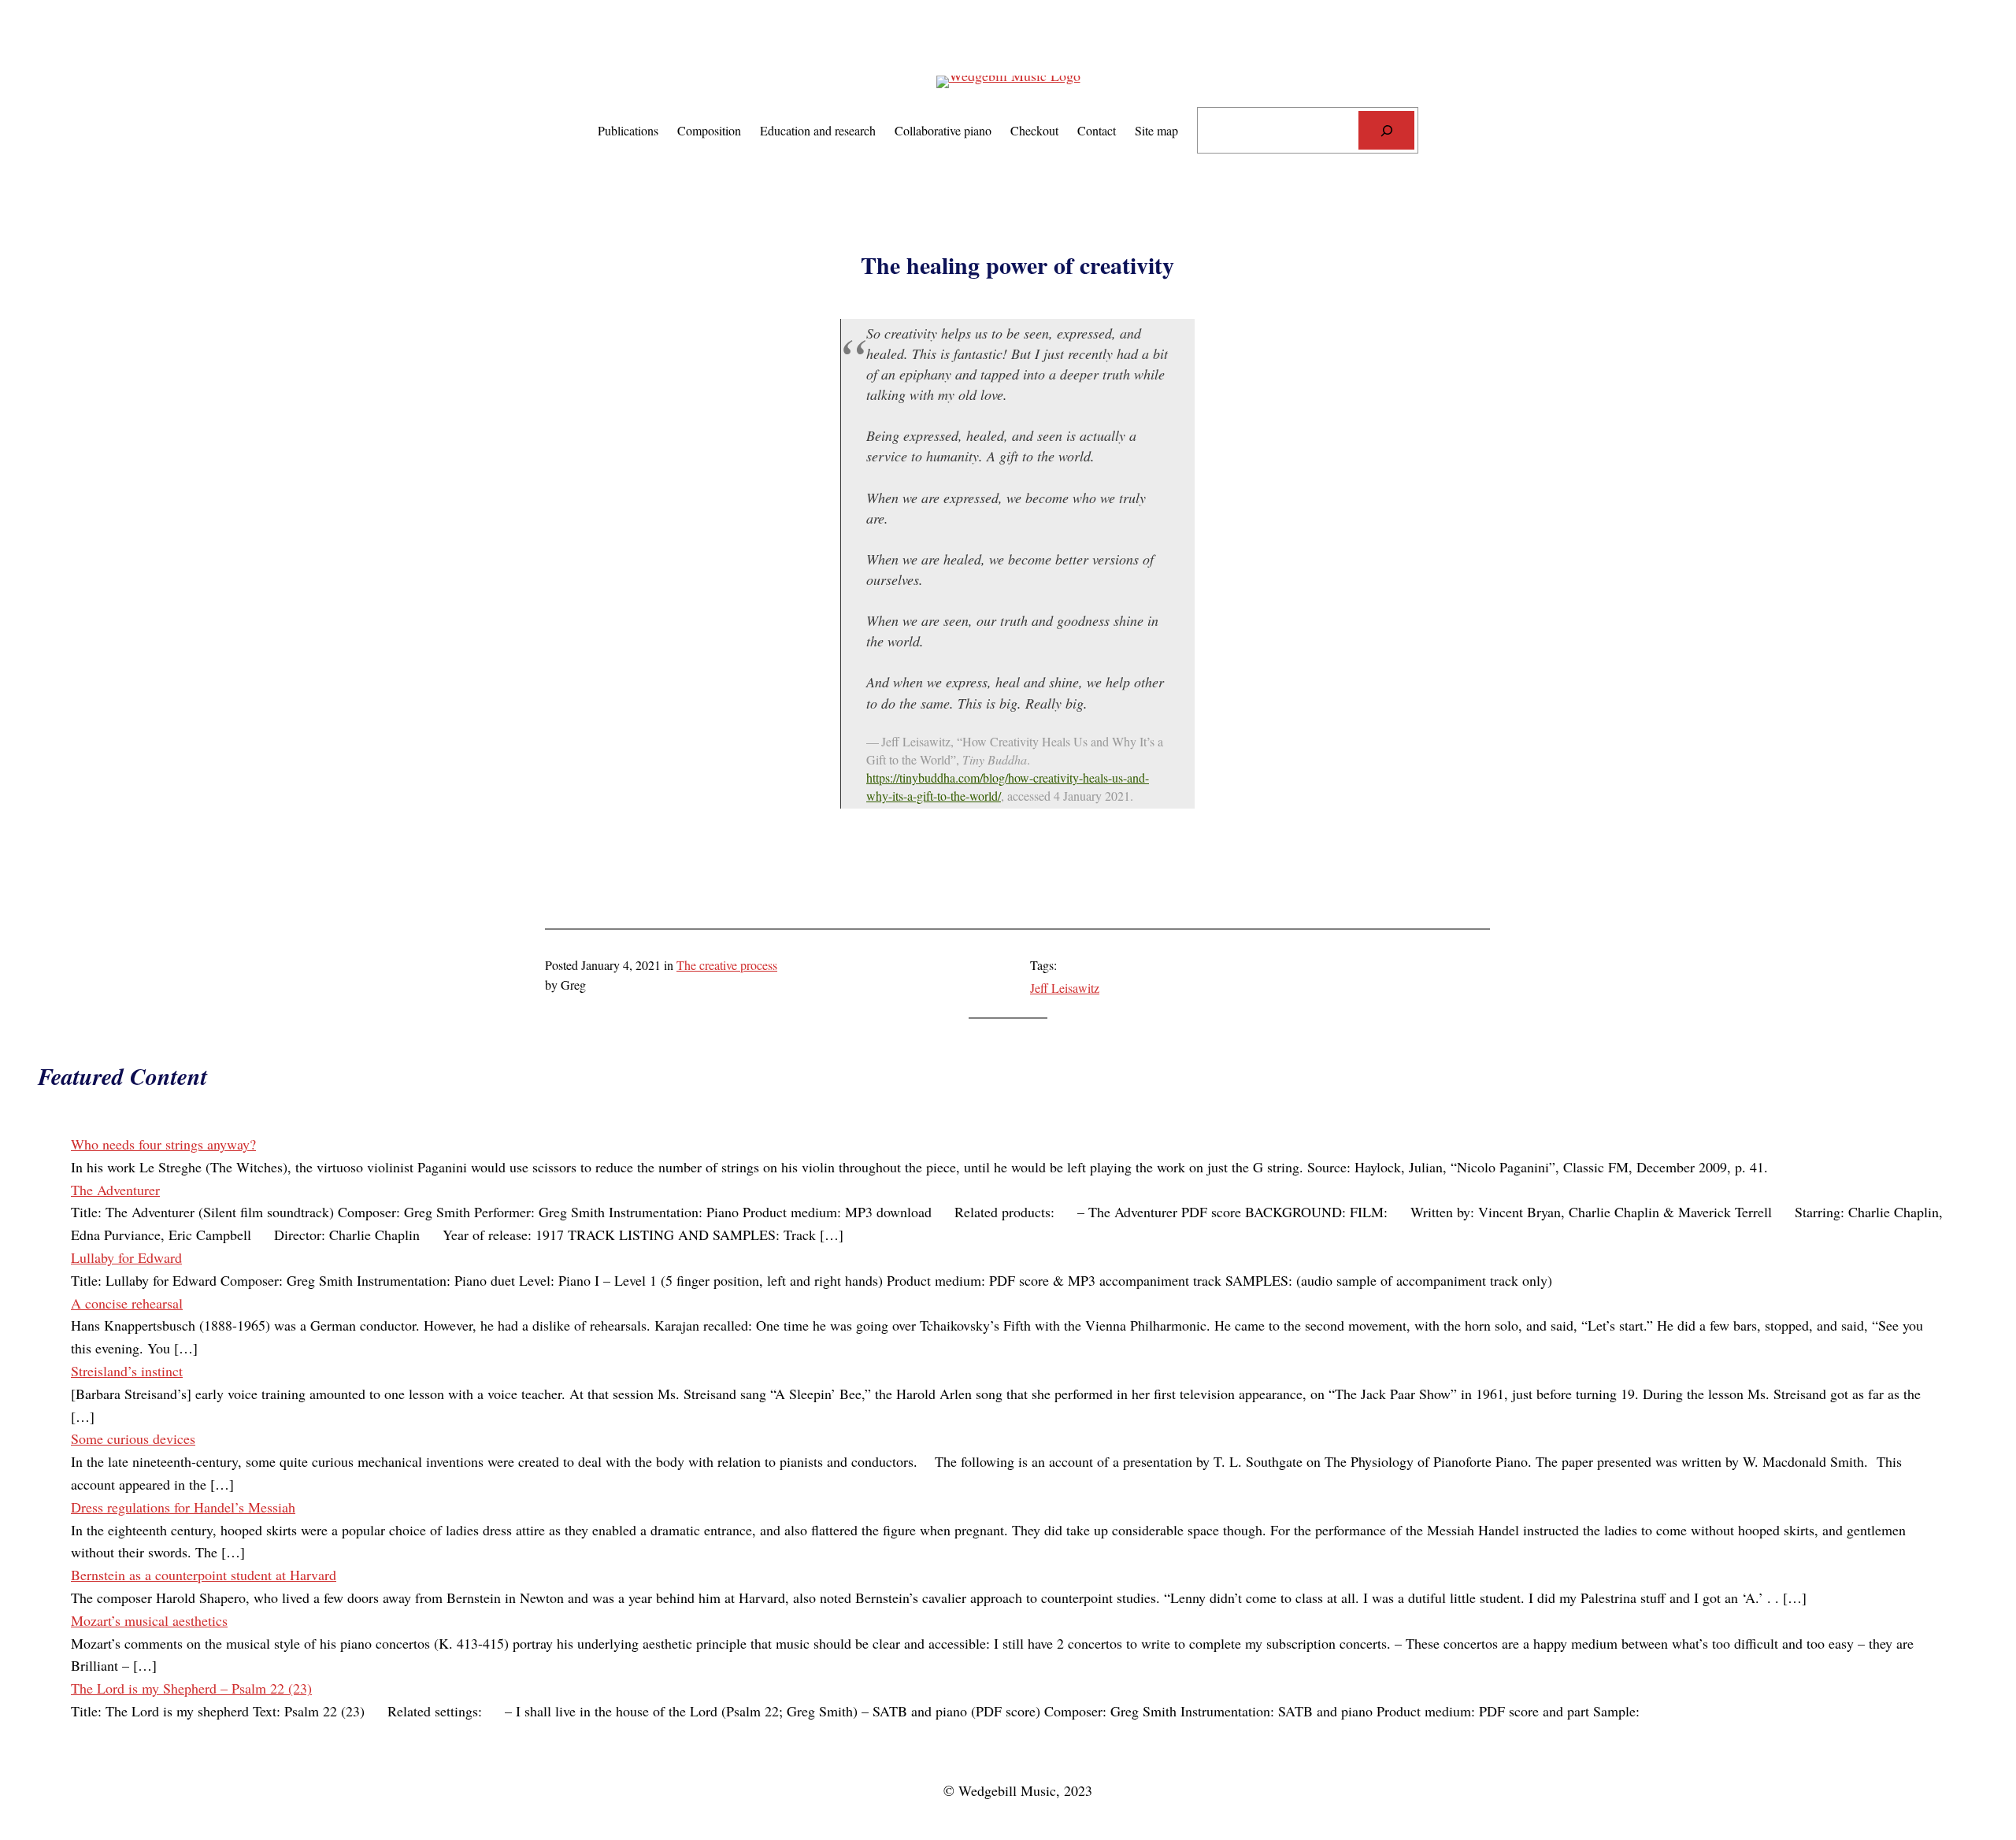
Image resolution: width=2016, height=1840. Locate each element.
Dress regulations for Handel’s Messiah (183, 1507)
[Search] (1386, 130)
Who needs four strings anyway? (163, 1144)
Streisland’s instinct (127, 1371)
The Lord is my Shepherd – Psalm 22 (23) (191, 1688)
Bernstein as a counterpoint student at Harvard (204, 1575)
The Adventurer (115, 1190)
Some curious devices (133, 1438)
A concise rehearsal (127, 1303)
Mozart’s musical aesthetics (149, 1620)
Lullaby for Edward (126, 1257)
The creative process (727, 965)
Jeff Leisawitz (1065, 988)
